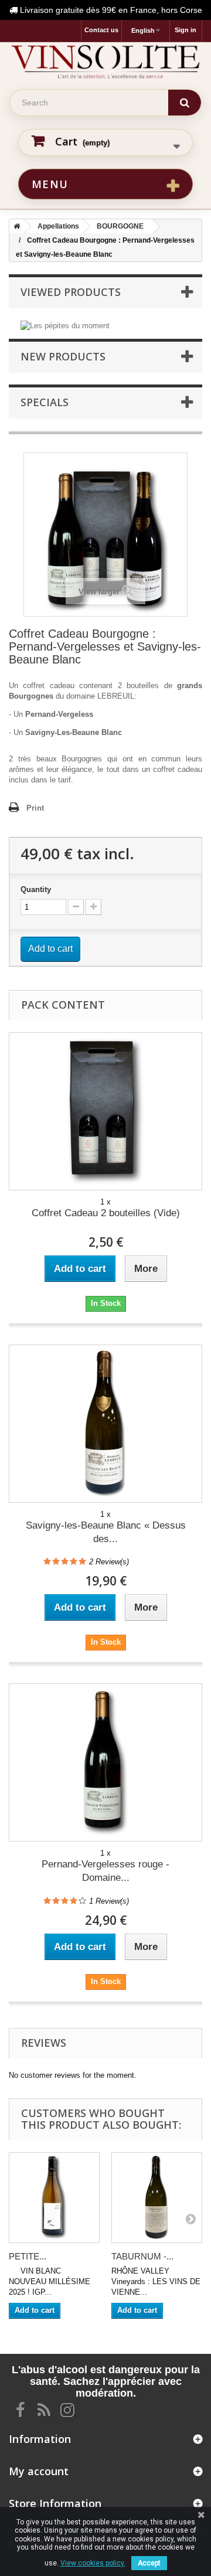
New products (63, 356)
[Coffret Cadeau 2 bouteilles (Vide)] (105, 1111)
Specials (45, 402)
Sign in (186, 30)
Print (35, 808)
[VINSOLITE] (105, 62)
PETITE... (28, 2256)
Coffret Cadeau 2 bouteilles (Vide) (106, 1213)
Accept (149, 2563)
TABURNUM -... (142, 2256)
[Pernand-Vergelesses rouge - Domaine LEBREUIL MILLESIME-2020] (105, 1762)
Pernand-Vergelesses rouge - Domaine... (105, 1871)
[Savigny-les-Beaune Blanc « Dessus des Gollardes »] (105, 1424)
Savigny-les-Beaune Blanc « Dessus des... (106, 1532)
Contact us (101, 30)
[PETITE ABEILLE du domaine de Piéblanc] (54, 2198)
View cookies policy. (93, 2563)
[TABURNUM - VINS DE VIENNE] (157, 2198)
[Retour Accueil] (15, 226)
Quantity (36, 889)
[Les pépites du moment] (65, 325)
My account (39, 2471)
